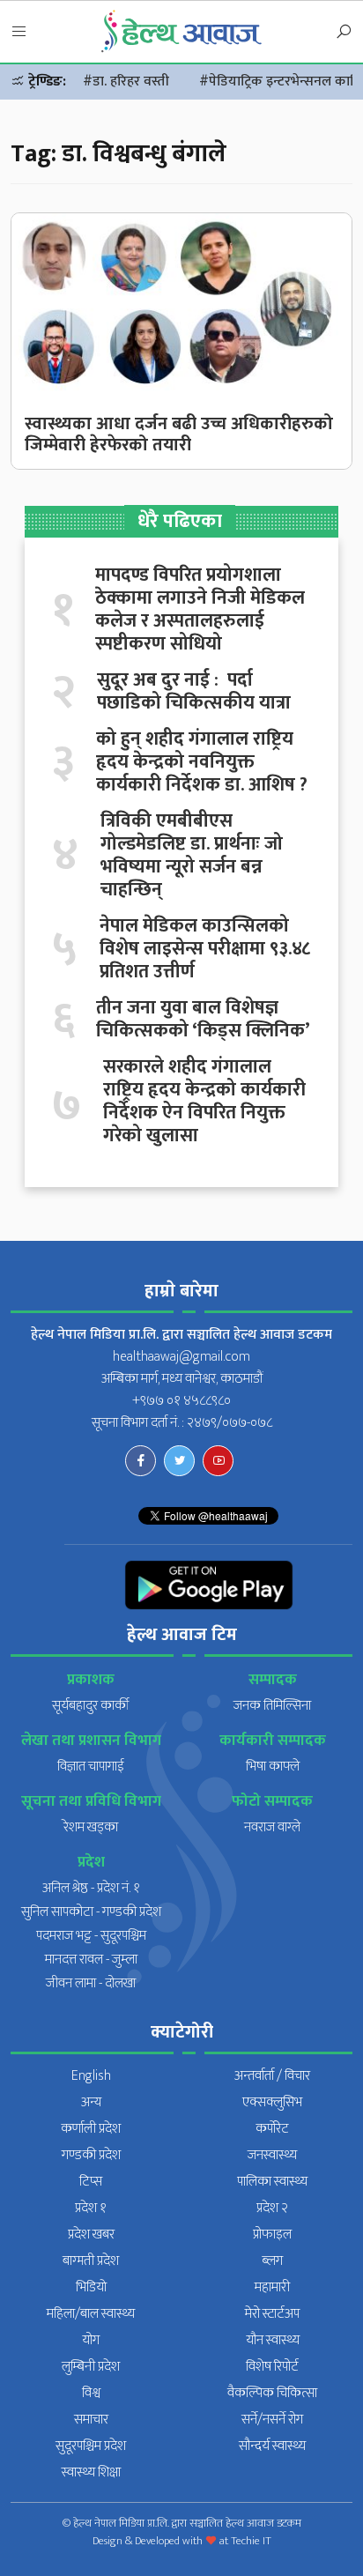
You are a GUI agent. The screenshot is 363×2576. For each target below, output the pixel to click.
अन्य (91, 2102)
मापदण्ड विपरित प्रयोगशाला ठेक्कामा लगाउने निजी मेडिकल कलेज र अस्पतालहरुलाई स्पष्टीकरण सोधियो (200, 610)
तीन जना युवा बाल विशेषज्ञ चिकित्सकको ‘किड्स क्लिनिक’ (203, 1020)
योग (91, 2340)
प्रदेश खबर (91, 2235)
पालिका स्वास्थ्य (272, 2182)
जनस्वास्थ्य (272, 2155)
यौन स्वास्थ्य (273, 2340)
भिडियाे (91, 2287)
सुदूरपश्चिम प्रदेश (91, 2446)
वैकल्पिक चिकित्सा (272, 2393)
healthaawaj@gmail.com (181, 1357)
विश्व (91, 2393)
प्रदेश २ (272, 2208)
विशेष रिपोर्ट (272, 2367)
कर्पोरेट (272, 2129)
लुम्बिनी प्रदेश (91, 2367)
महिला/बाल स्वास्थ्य (91, 2314)
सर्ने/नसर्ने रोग (272, 2420)
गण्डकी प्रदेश (91, 2155)
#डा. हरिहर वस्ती (126, 82)
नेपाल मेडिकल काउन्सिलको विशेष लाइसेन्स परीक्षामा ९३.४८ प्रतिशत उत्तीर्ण (205, 949)
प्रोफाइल (272, 2235)
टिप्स (91, 2182)
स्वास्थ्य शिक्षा (91, 2472)
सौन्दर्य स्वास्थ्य (272, 2446)
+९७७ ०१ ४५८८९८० (181, 1401)
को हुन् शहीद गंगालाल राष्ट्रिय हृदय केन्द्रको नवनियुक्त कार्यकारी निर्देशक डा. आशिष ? (202, 762)
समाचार (91, 2420)
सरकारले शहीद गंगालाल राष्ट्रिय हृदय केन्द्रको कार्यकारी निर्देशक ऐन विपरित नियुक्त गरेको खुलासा (204, 1102)
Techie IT (251, 2541)
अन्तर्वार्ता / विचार (272, 2076)
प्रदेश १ (91, 2208)
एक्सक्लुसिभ (272, 2102)
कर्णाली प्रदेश (91, 2129)
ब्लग (272, 2261)
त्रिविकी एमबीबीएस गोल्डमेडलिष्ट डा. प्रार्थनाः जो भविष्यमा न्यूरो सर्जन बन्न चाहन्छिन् (192, 856)
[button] (19, 33)
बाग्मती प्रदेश (91, 2261)
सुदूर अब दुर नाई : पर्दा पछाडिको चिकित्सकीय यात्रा (194, 692)
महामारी (272, 2287)
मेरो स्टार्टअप (272, 2314)
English (91, 2076)
